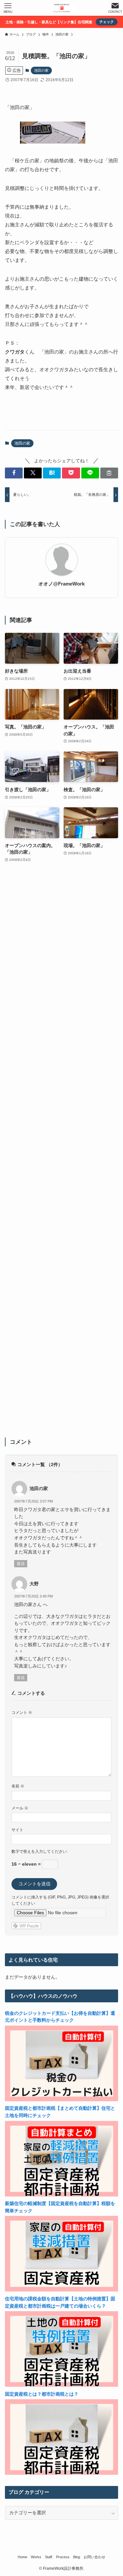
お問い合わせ (94, 2557)
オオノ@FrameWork (61, 584)
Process (63, 2557)
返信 (21, 1564)
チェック (107, 22)
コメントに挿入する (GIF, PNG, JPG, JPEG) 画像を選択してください (60, 1900)
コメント (22, 1713)
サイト (17, 1830)
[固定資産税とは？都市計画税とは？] (61, 2473)
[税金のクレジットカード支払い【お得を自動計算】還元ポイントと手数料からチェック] (61, 2100)
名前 (18, 1786)
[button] (14, 473)
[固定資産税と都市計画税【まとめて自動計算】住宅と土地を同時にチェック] (61, 2195)
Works (36, 2557)
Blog (77, 2557)
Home (22, 2557)
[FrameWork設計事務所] (62, 8)
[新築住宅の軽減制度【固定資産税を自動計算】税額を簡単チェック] (61, 2290)
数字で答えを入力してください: (40, 1851)
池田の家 (41, 70)
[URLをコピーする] (109, 473)
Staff (49, 2557)
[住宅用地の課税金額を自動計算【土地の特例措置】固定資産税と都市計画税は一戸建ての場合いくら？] (61, 2385)
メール (20, 1808)
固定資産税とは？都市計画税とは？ (42, 2394)
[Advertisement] (61, 1154)
